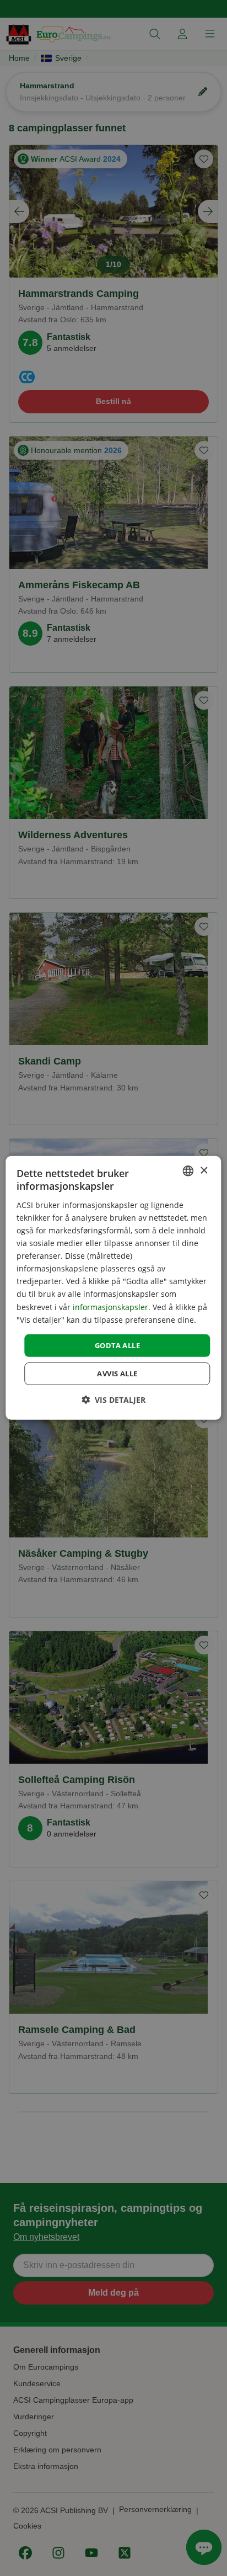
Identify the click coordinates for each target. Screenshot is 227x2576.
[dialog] (113, 1288)
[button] (113, 1400)
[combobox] (188, 1171)
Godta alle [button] (117, 1345)
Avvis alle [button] (117, 1374)
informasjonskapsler (110, 1306)
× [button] (204, 1170)
